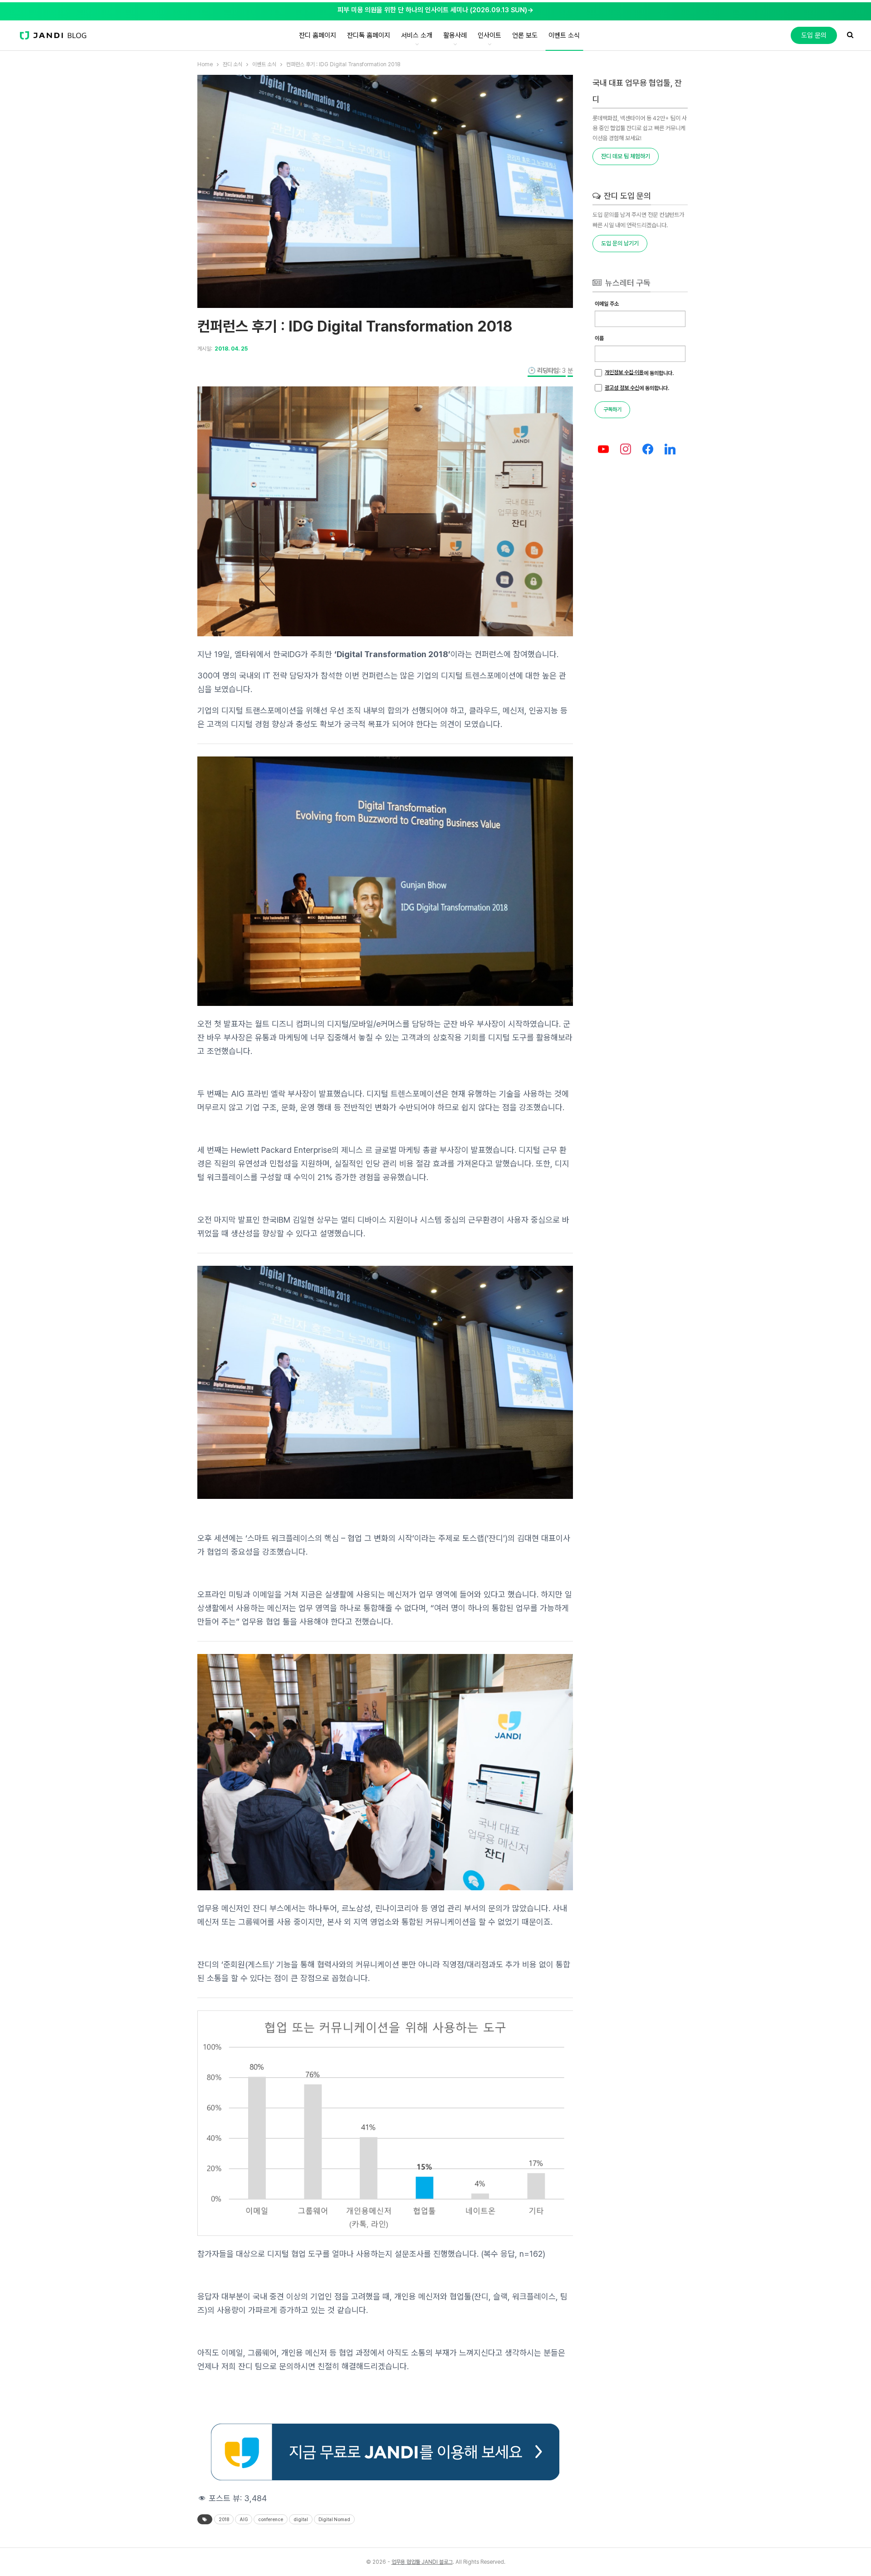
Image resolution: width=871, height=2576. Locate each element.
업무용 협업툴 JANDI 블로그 (422, 2562)
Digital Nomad (334, 2519)
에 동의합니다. (639, 373)
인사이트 (489, 35)
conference (271, 2519)
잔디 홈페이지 (318, 35)
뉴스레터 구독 (627, 283)
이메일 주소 (607, 304)
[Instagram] (626, 450)
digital (301, 2519)
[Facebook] (648, 450)
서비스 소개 (417, 35)
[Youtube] (604, 450)
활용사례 (455, 35)
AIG (244, 2519)
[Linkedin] (670, 450)
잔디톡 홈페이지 (369, 35)
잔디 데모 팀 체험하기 (626, 156)
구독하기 (612, 410)
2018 (224, 2519)
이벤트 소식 (564, 35)
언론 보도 (525, 35)
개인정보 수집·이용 (624, 372)
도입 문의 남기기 (620, 243)
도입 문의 (814, 35)
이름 (599, 338)
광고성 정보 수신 (622, 388)
